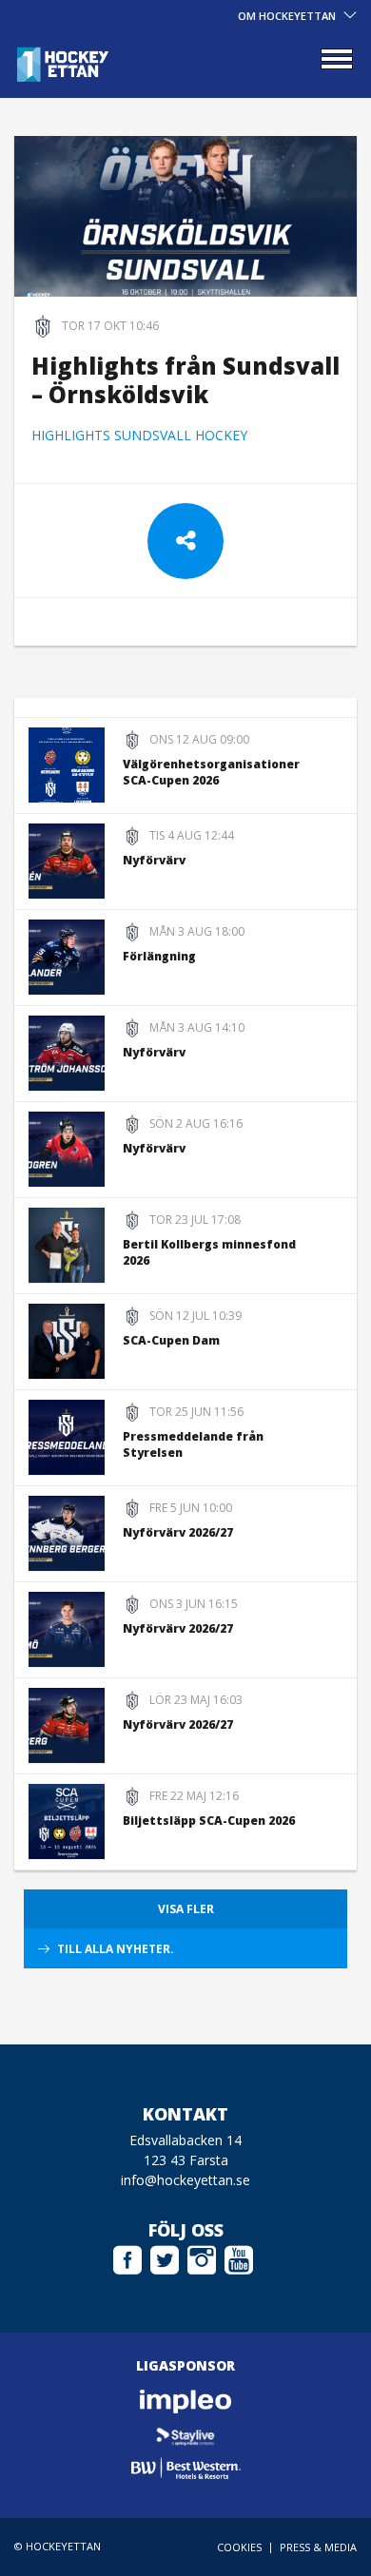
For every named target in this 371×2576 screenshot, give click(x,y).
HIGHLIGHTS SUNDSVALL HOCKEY (141, 435)
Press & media (318, 2547)
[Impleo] (185, 2402)
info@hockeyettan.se (185, 2180)
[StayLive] (185, 2435)
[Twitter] (165, 2257)
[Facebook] (127, 2257)
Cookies (239, 2547)
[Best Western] (185, 2468)
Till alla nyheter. (116, 1949)
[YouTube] (239, 2257)
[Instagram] (202, 2257)
